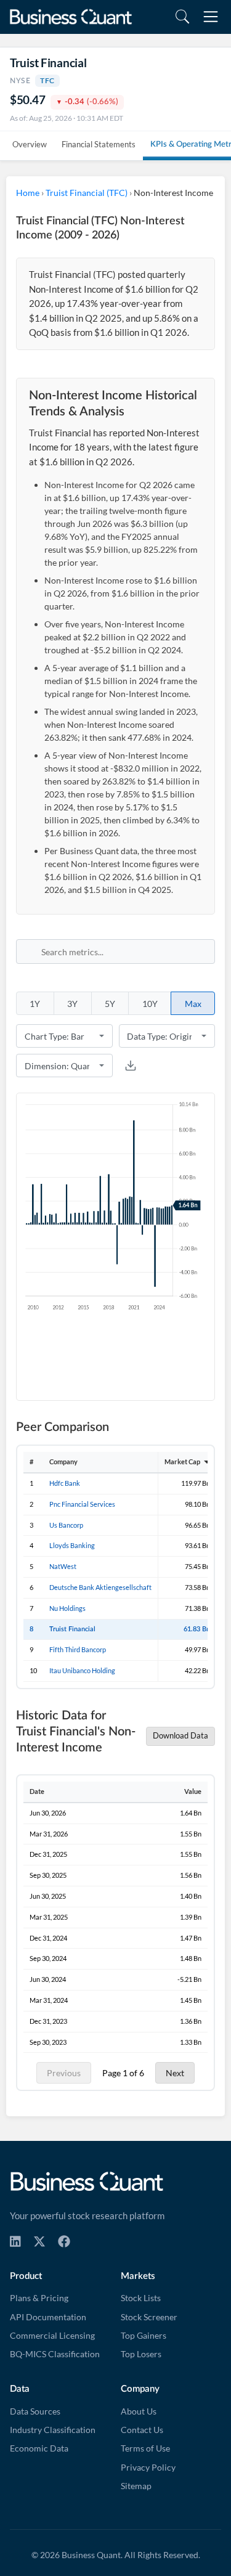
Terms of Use (145, 2448)
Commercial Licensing (52, 2336)
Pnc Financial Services (82, 1504)
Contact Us (142, 2430)
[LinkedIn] (15, 2241)
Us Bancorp (66, 1525)
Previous (64, 2073)
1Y (35, 1004)
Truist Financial (72, 1629)
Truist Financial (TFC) (87, 193)
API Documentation (48, 2317)
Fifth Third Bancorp (78, 1649)
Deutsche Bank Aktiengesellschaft (100, 1587)
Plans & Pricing (39, 2298)
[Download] (131, 1066)
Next (175, 2073)
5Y (110, 1004)
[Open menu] (211, 17)
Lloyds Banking (72, 1545)
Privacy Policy (148, 2468)
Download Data (180, 1736)
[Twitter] (39, 2241)
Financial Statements (99, 144)
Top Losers (141, 2354)
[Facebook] (64, 2241)
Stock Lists (141, 2298)
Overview (30, 144)
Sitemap (136, 2486)
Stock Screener (149, 2317)
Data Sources (35, 2411)
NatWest (63, 1566)
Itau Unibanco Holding (82, 1670)
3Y (72, 1004)
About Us (139, 2411)
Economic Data (39, 2448)
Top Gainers (144, 2336)
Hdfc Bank (65, 1483)
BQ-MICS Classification (55, 2354)
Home (28, 193)
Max (193, 1004)
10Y (150, 1004)
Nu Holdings (67, 1608)
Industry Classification (53, 2430)
